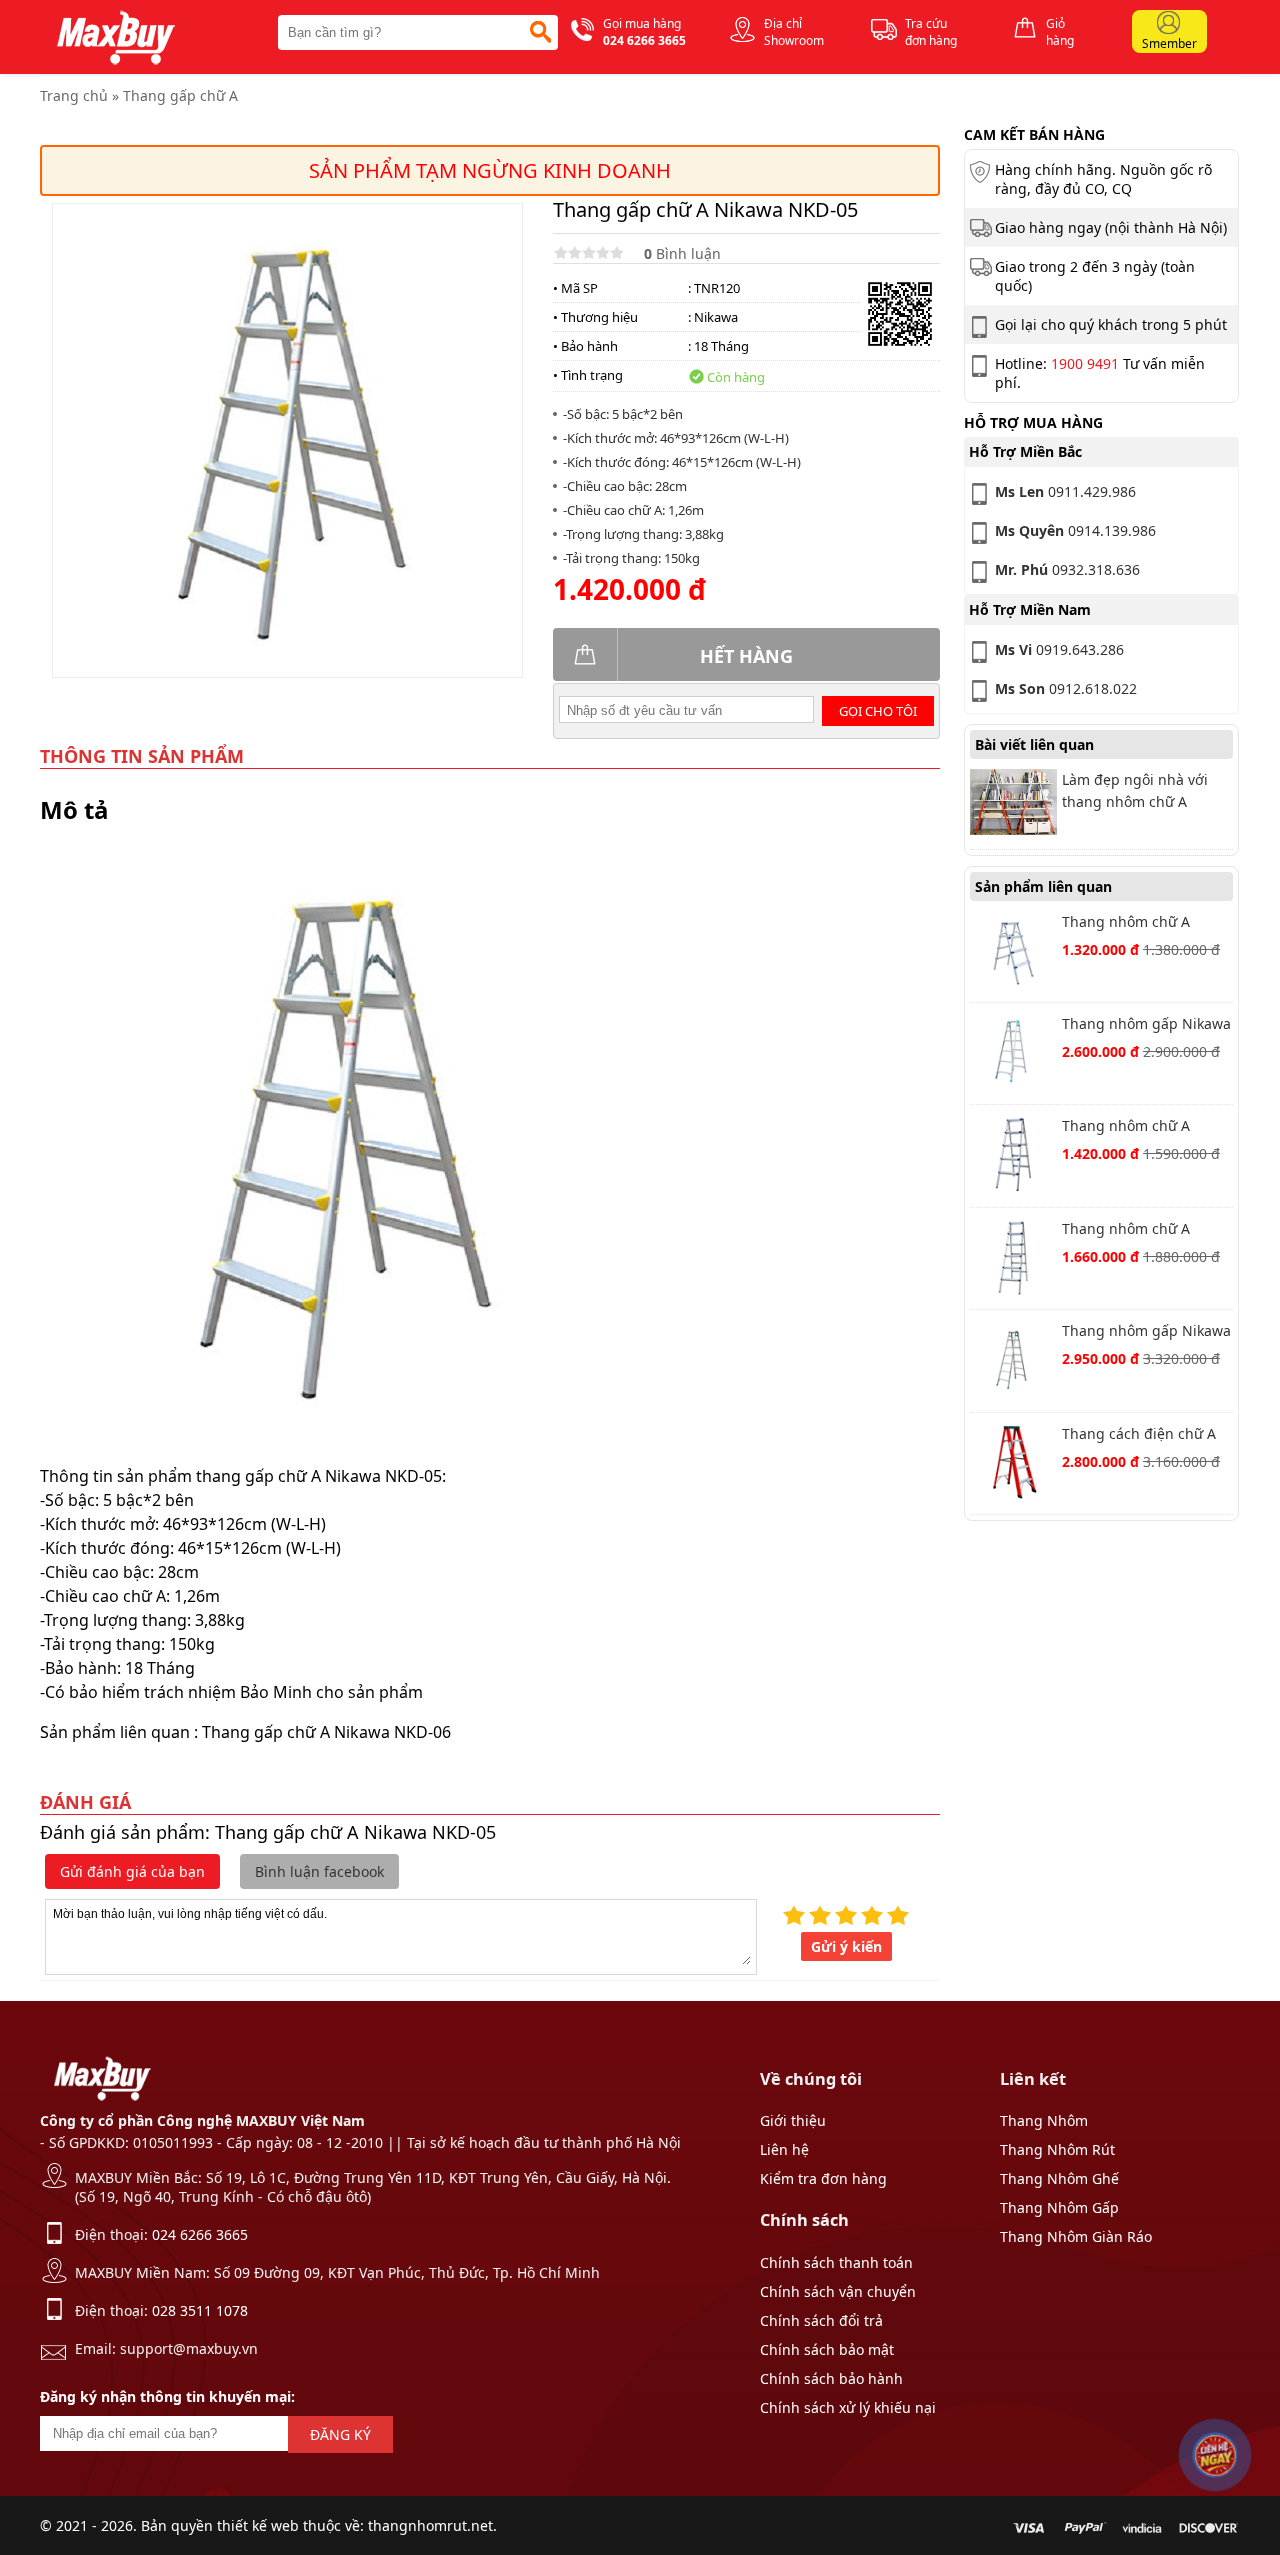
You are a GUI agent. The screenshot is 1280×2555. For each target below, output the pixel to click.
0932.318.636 (1067, 569)
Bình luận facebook (319, 1871)
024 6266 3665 (200, 2234)
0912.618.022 (1066, 688)
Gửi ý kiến (846, 1946)
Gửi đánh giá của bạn (132, 1871)
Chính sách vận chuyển (838, 2291)
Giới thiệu (793, 2120)
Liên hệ (784, 2149)
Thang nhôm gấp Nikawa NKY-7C (1146, 1332)
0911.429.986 (1065, 491)
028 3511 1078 (200, 2310)
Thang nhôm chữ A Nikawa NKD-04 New (1131, 923)
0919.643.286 (1059, 649)
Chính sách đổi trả (821, 2320)
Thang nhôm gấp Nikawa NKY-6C (1146, 1025)
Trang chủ (74, 95)
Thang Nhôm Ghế (1059, 2178)
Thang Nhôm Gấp (1059, 2207)
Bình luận (682, 253)
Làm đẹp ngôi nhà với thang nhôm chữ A (1135, 790)
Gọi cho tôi (878, 711)
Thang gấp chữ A (180, 95)
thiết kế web (258, 2525)
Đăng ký (340, 2434)
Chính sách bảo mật (827, 2349)
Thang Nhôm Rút (1057, 2149)
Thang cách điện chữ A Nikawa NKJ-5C (1139, 1435)
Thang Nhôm (1044, 2120)
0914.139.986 (1075, 530)
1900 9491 (1085, 363)
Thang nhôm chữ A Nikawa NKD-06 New (1131, 1230)
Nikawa (716, 317)
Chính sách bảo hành (831, 2378)
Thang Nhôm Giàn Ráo (1076, 2236)
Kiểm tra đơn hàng (823, 2178)
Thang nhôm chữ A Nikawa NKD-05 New (1131, 1127)
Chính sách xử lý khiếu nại (848, 2407)
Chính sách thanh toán (836, 2262)
